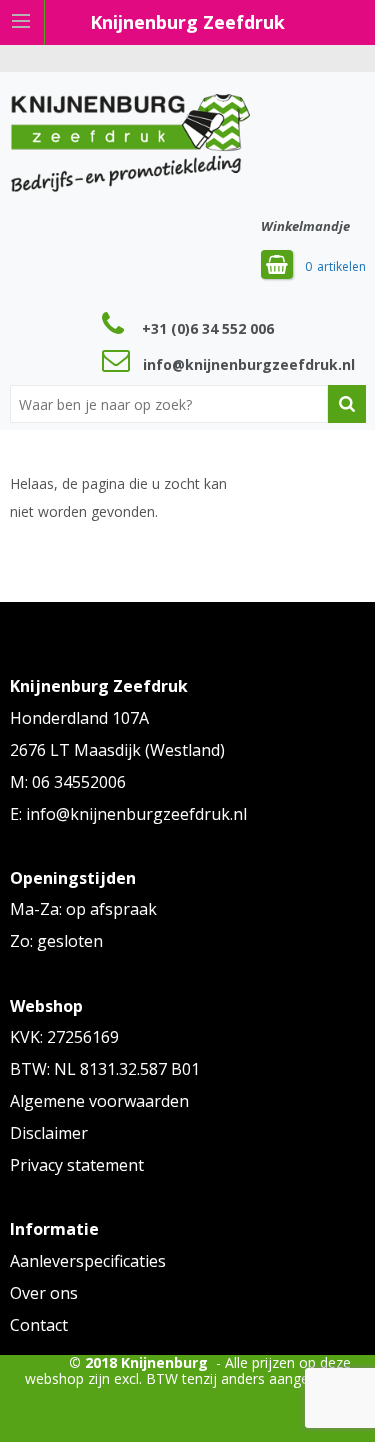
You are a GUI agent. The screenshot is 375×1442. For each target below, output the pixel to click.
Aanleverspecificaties (88, 1261)
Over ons (44, 1293)
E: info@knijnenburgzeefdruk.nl (128, 814)
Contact (39, 1325)
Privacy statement (77, 1165)
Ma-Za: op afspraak (83, 909)
